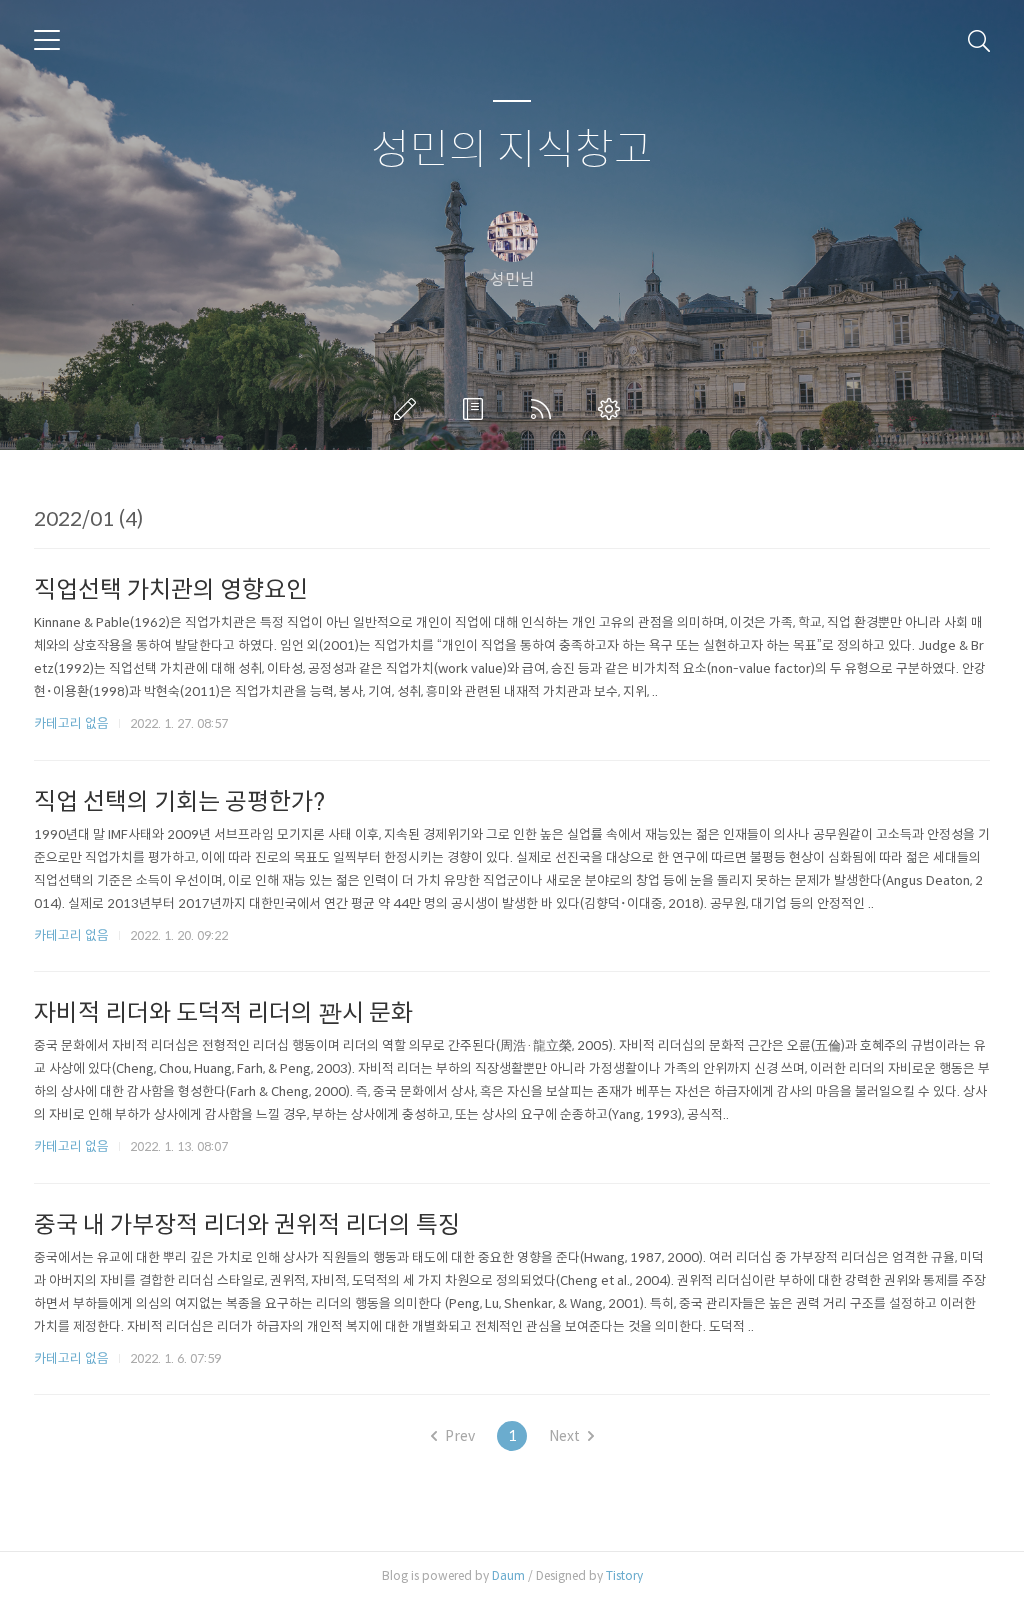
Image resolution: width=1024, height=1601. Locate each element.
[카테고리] (47, 40)
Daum (508, 1575)
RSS (545, 409)
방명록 (477, 409)
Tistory (624, 1575)
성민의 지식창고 (512, 150)
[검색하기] (979, 40)
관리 (613, 409)
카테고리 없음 (71, 723)
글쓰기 (409, 409)
